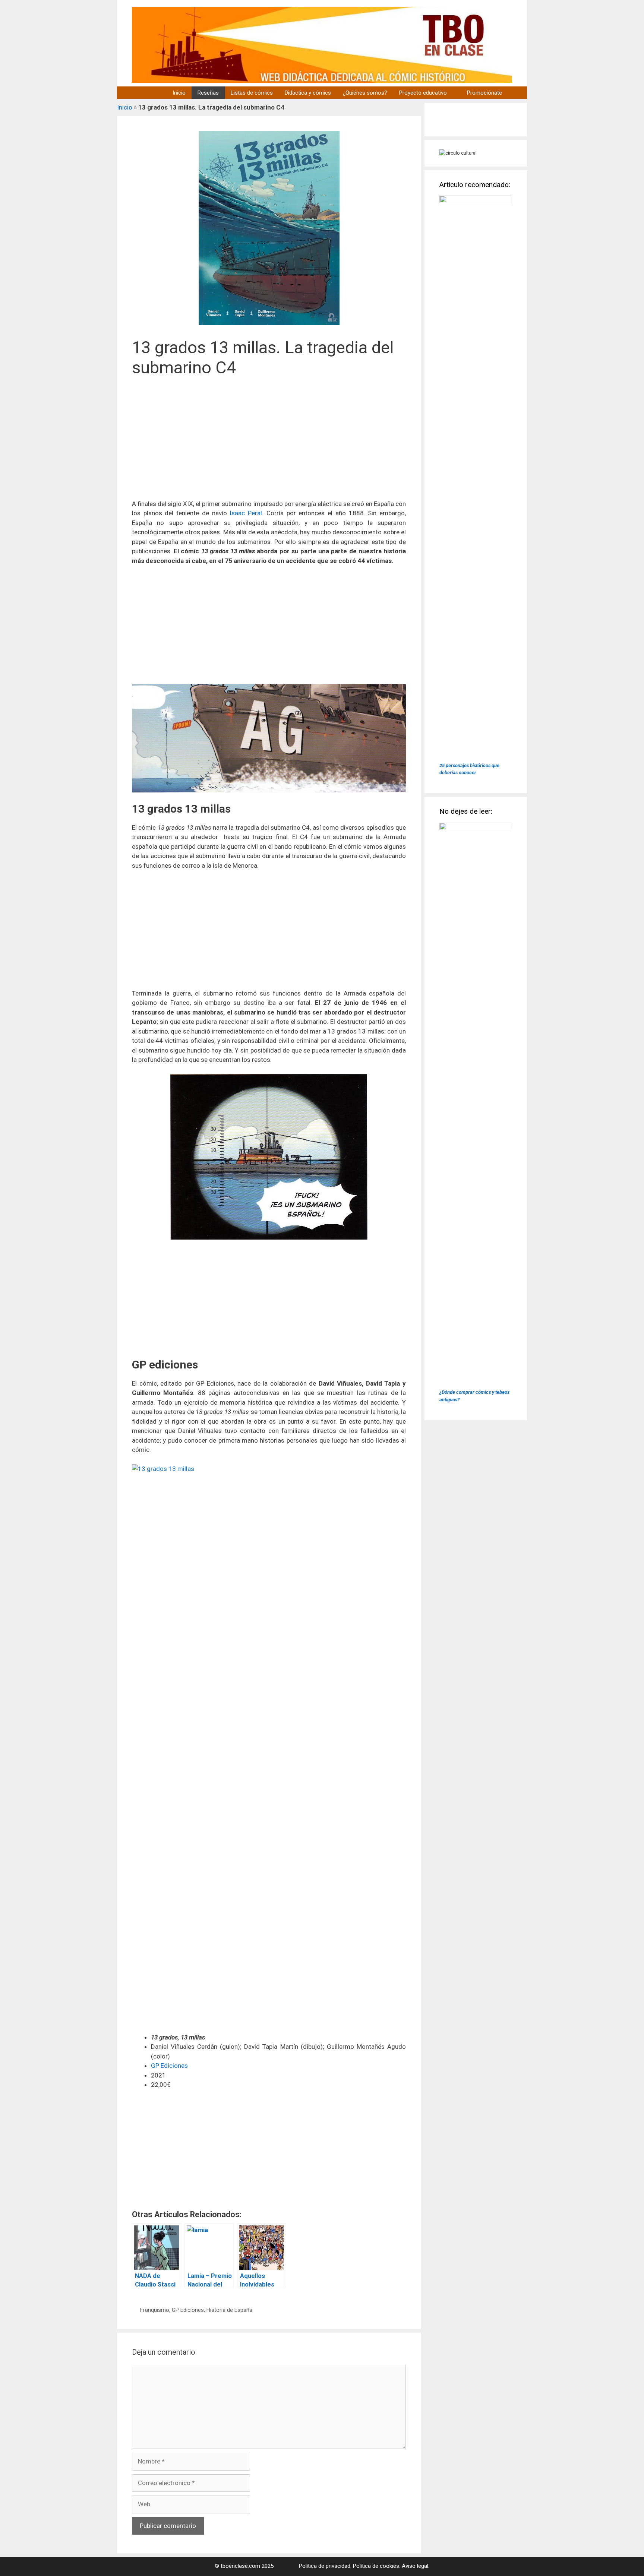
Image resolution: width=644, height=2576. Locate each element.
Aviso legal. (416, 2566)
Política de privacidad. (325, 2566)
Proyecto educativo (423, 93)
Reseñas (208, 93)
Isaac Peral (246, 513)
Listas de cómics (252, 93)
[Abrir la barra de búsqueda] (517, 93)
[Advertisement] (269, 443)
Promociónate (484, 93)
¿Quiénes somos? (365, 93)
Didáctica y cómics (308, 93)
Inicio (179, 93)
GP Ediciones (169, 2066)
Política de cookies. (377, 2566)
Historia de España (229, 2310)
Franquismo (155, 2310)
